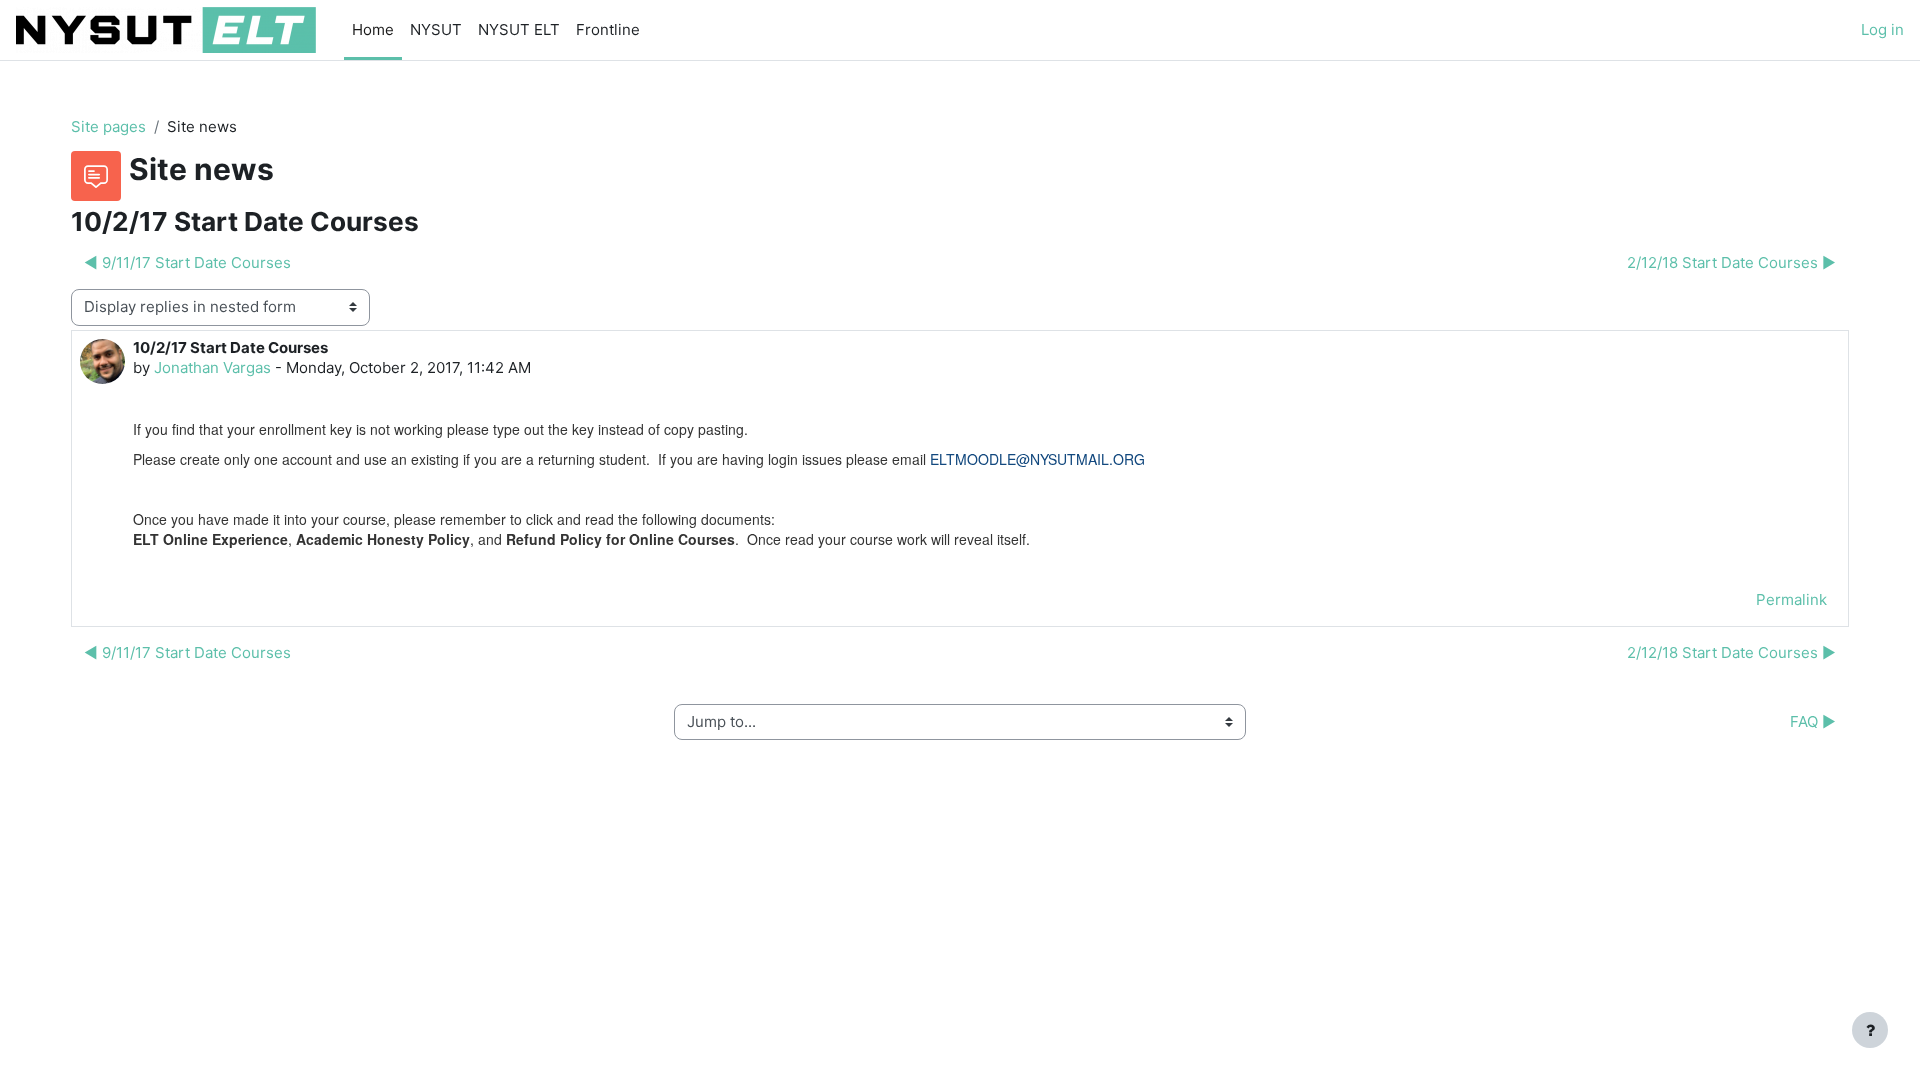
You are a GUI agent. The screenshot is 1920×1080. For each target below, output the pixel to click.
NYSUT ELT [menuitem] (519, 29)
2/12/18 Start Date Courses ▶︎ (1731, 262)
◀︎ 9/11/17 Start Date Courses (187, 262)
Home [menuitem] (373, 29)
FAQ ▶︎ (1813, 721)
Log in (1882, 29)
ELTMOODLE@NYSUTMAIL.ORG (1037, 459)
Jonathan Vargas (212, 367)
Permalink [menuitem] (1791, 599)
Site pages (108, 126)
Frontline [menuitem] (608, 29)
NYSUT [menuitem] (436, 29)
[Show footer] (1870, 1030)
